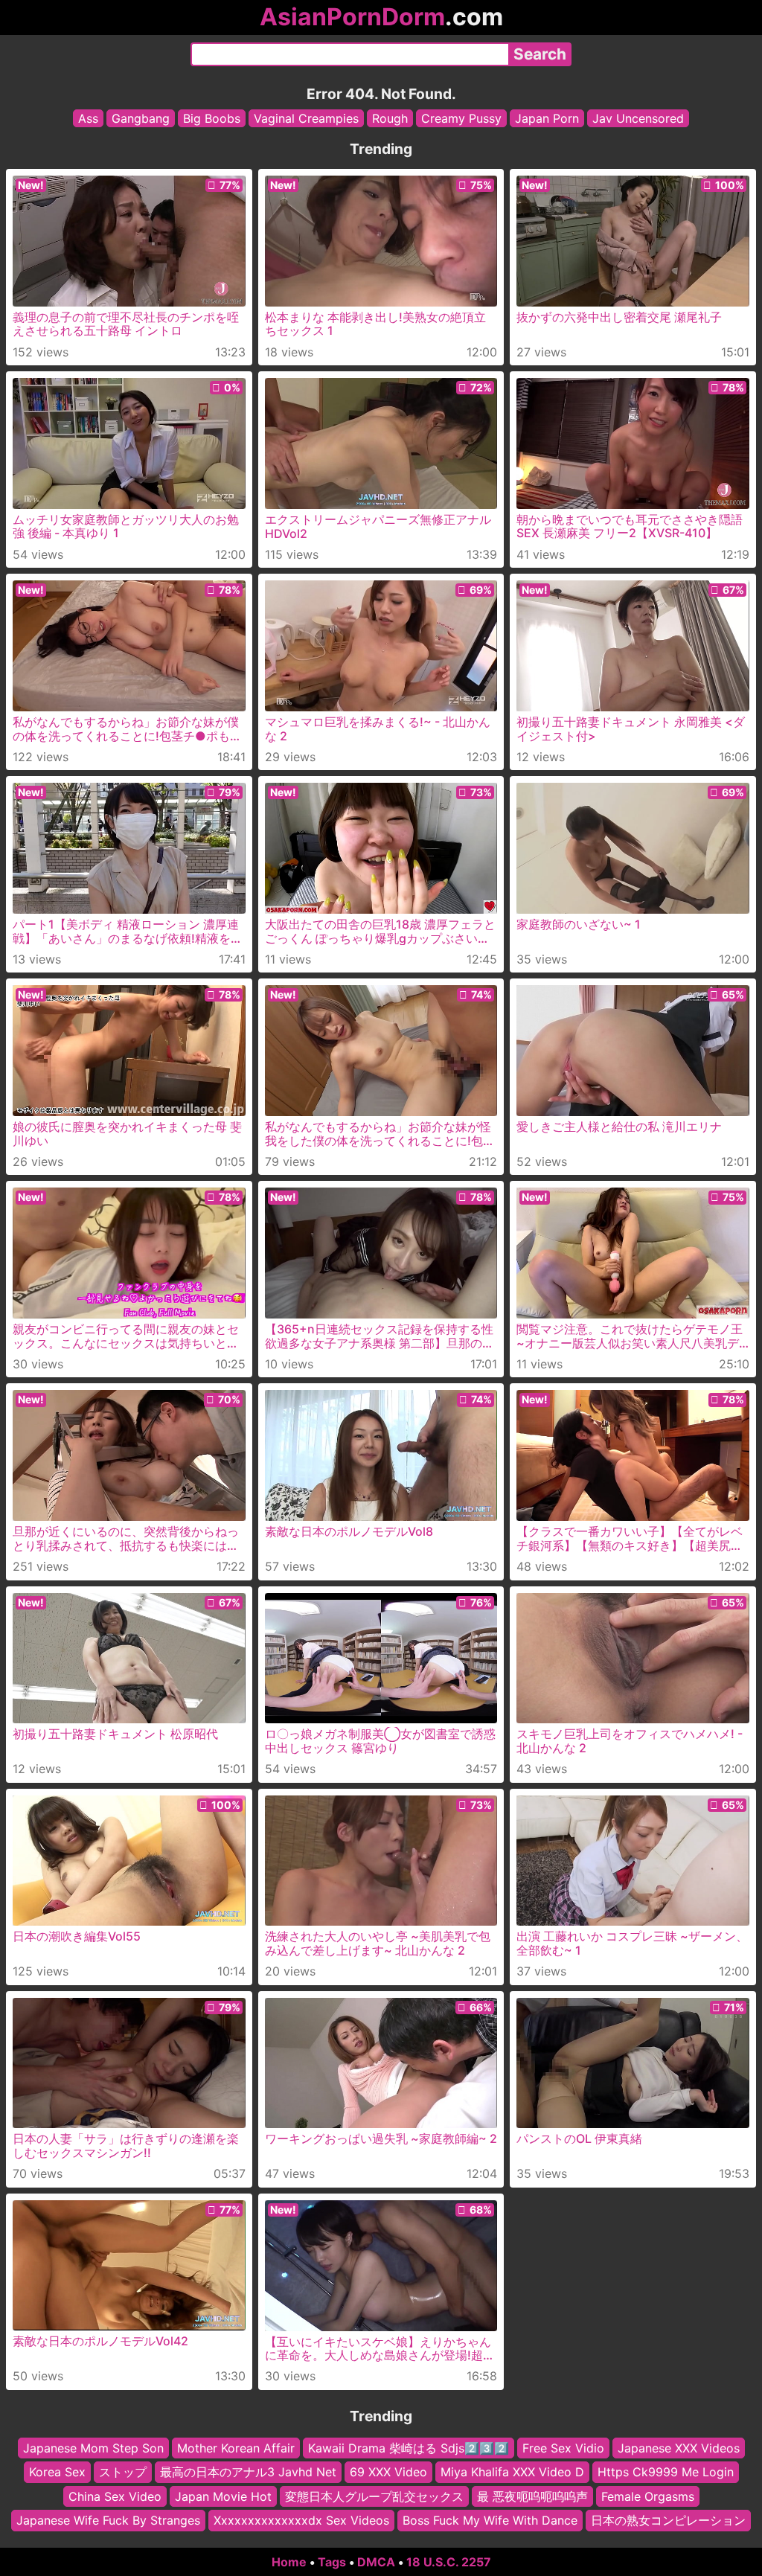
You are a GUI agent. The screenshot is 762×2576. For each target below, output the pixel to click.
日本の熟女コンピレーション (668, 2520)
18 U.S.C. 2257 (449, 2562)
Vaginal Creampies (306, 118)
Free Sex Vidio (563, 2448)
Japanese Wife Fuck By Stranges (108, 2520)
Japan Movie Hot (223, 2496)
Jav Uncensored (638, 118)
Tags (332, 2562)
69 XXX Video (388, 2472)
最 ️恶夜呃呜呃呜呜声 (532, 2496)
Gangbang (141, 118)
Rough (390, 118)
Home (289, 2562)
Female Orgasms (648, 2496)
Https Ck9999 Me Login (666, 2472)
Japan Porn (547, 118)
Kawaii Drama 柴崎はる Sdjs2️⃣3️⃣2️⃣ (409, 2448)
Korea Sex (57, 2472)
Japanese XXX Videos (679, 2448)
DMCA (376, 2562)
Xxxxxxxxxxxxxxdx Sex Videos (301, 2520)
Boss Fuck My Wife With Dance (490, 2520)
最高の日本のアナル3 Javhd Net (248, 2472)
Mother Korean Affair (236, 2448)
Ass (88, 118)
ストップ (123, 2472)
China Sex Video (115, 2496)
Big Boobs (212, 118)
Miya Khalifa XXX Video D (512, 2472)
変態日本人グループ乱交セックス (374, 2496)
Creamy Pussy (461, 118)
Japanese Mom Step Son (93, 2448)
